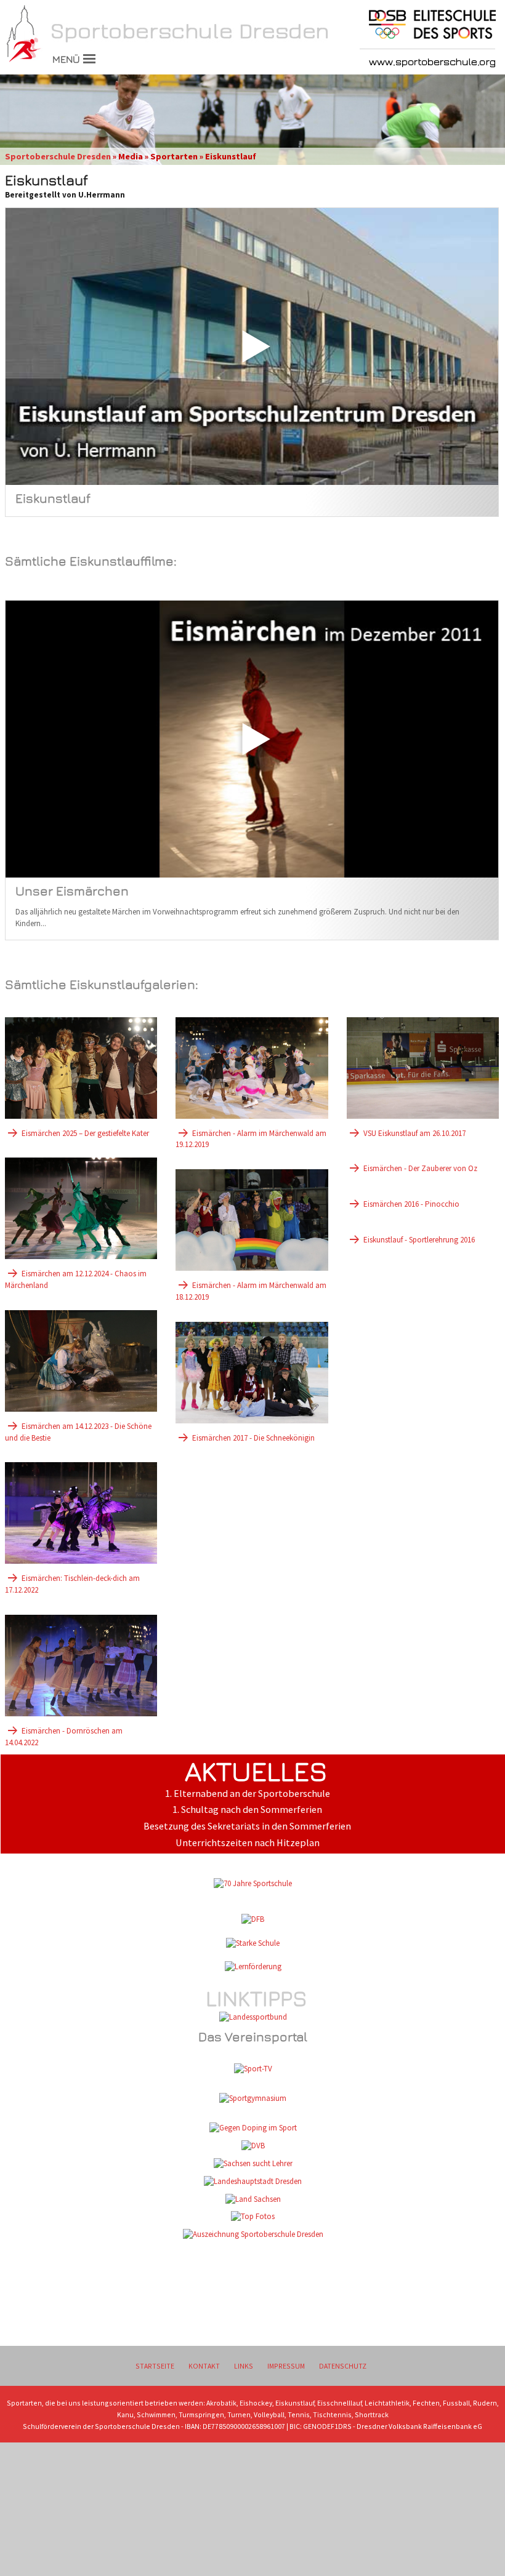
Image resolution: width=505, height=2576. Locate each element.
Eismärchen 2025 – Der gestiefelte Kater (85, 1133)
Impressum (286, 2366)
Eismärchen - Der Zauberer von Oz (420, 1168)
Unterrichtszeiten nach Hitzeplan (248, 1843)
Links (244, 2366)
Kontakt (204, 2366)
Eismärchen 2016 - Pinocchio (411, 1204)
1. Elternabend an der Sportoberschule (248, 1794)
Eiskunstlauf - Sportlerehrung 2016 (419, 1240)
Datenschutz (343, 2366)
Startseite (155, 2366)
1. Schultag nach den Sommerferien (247, 1810)
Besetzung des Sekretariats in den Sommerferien (247, 1826)
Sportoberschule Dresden (58, 156)
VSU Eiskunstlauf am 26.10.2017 (414, 1133)
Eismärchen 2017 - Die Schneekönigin (253, 1438)
